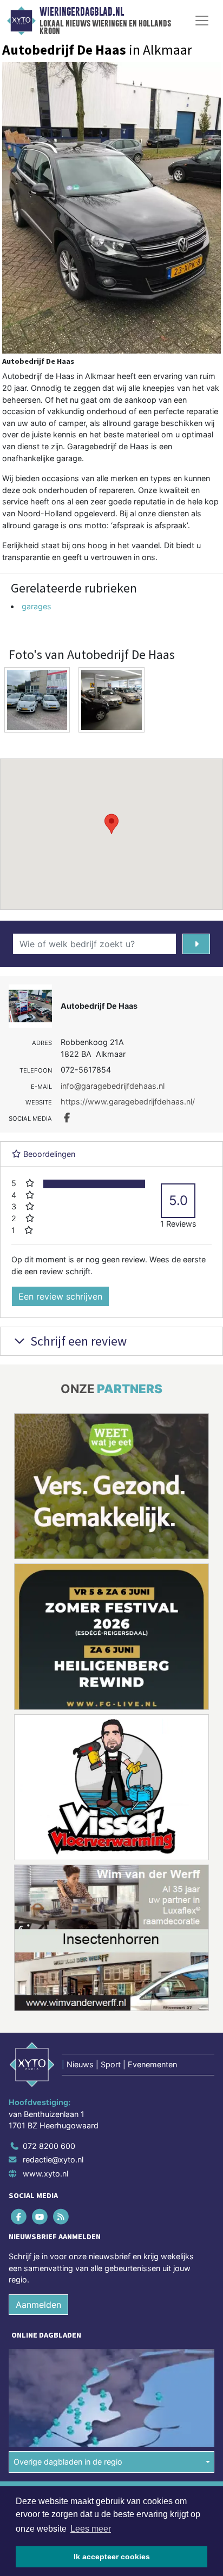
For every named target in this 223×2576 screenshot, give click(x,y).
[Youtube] (40, 2216)
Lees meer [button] (91, 2529)
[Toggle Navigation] (202, 21)
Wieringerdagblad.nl (82, 12)
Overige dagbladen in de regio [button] (68, 2462)
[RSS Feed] (61, 2216)
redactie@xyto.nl (53, 2159)
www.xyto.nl (45, 2174)
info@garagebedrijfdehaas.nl (113, 1086)
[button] (111, 824)
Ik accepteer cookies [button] (112, 2557)
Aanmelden (38, 2305)
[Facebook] (19, 2216)
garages (37, 606)
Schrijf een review (77, 1341)
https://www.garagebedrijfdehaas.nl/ (128, 1101)
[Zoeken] (196, 944)
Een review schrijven (60, 1296)
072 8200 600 (49, 2146)
